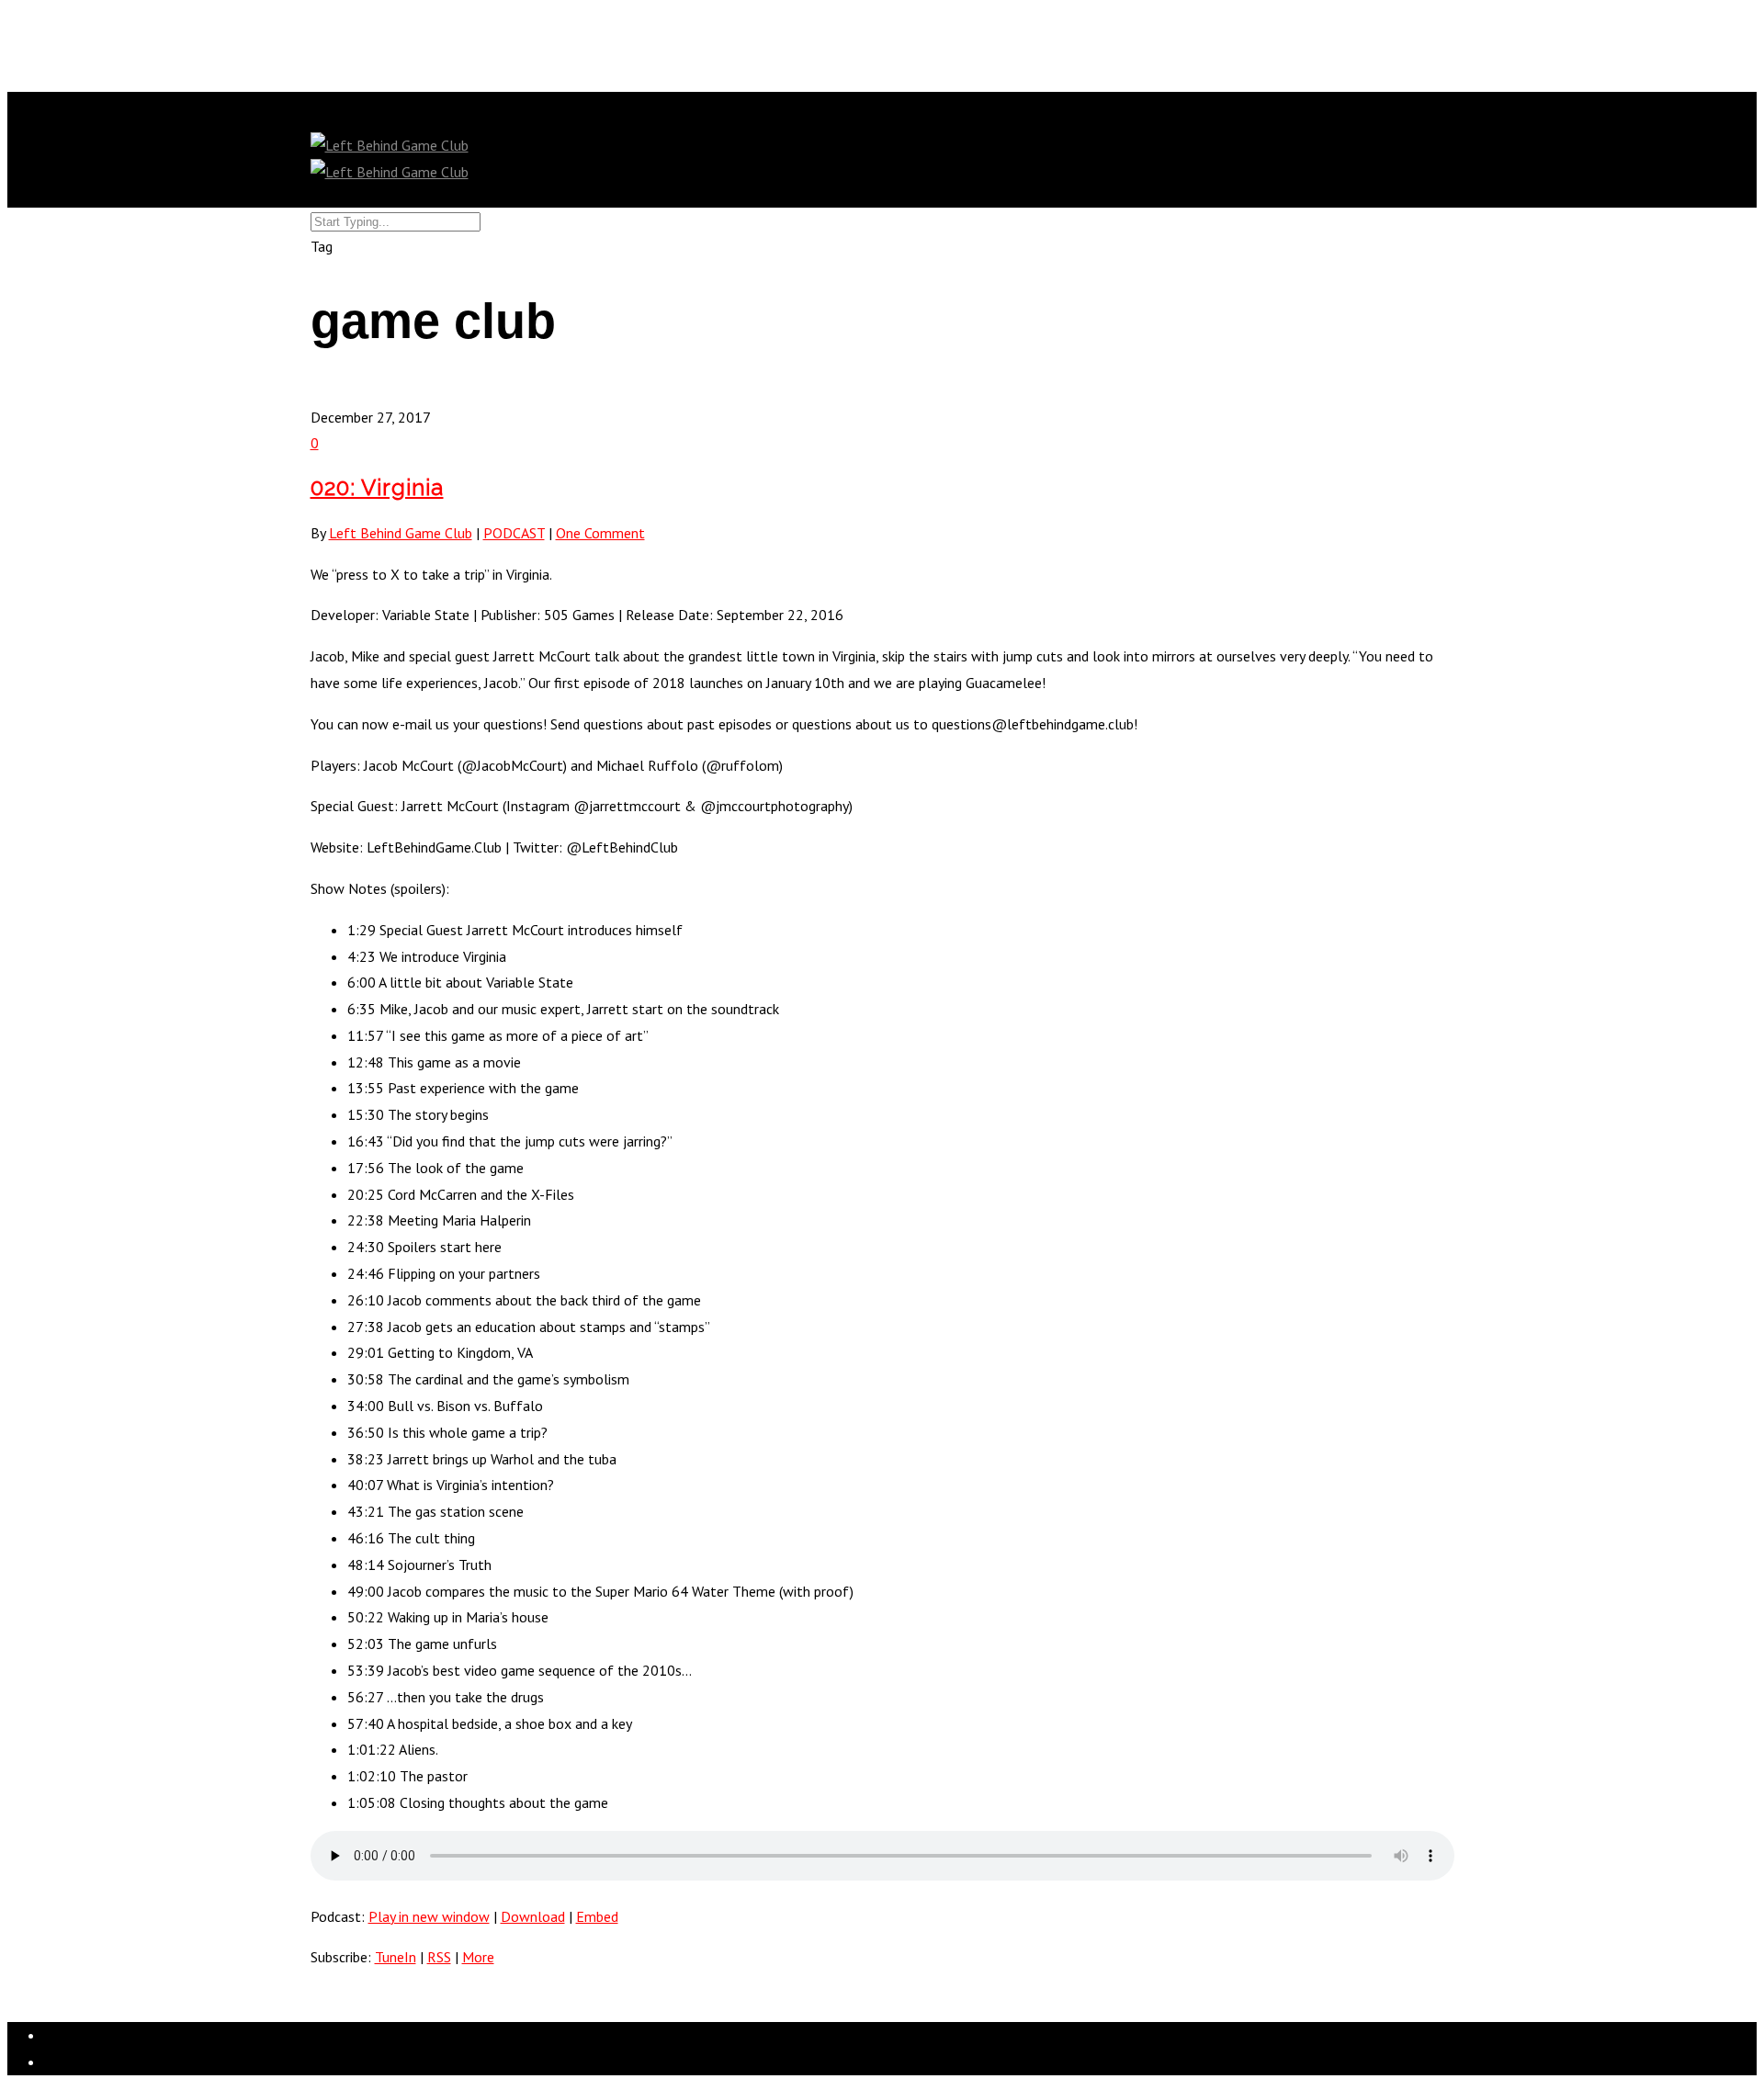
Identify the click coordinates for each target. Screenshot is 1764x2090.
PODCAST (514, 533)
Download (533, 1916)
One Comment (600, 533)
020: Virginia (377, 487)
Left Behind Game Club (401, 533)
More (478, 1957)
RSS (439, 1957)
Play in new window (429, 1916)
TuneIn (396, 1957)
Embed (597, 1916)
